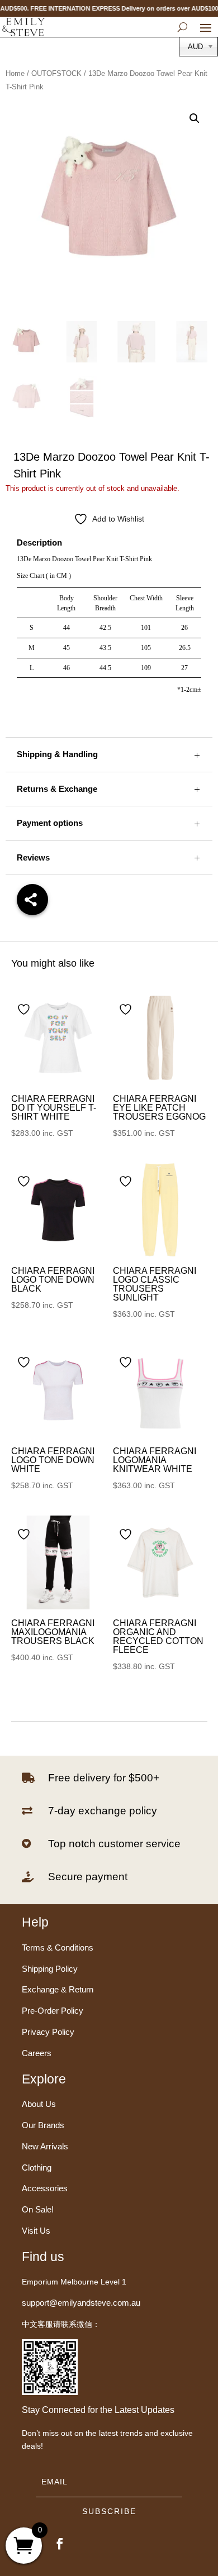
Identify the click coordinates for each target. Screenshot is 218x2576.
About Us (39, 2104)
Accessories (45, 2188)
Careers (37, 2053)
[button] (195, 118)
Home (15, 73)
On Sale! (38, 2209)
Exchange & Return (58, 1989)
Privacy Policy (48, 2032)
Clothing (37, 2168)
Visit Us (36, 2231)
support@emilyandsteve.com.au (81, 2303)
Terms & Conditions (58, 1947)
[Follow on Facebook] (60, 2544)
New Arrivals (45, 2146)
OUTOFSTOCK (56, 73)
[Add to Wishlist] (25, 1009)
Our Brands (43, 2125)
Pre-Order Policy (53, 2011)
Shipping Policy (50, 1969)
